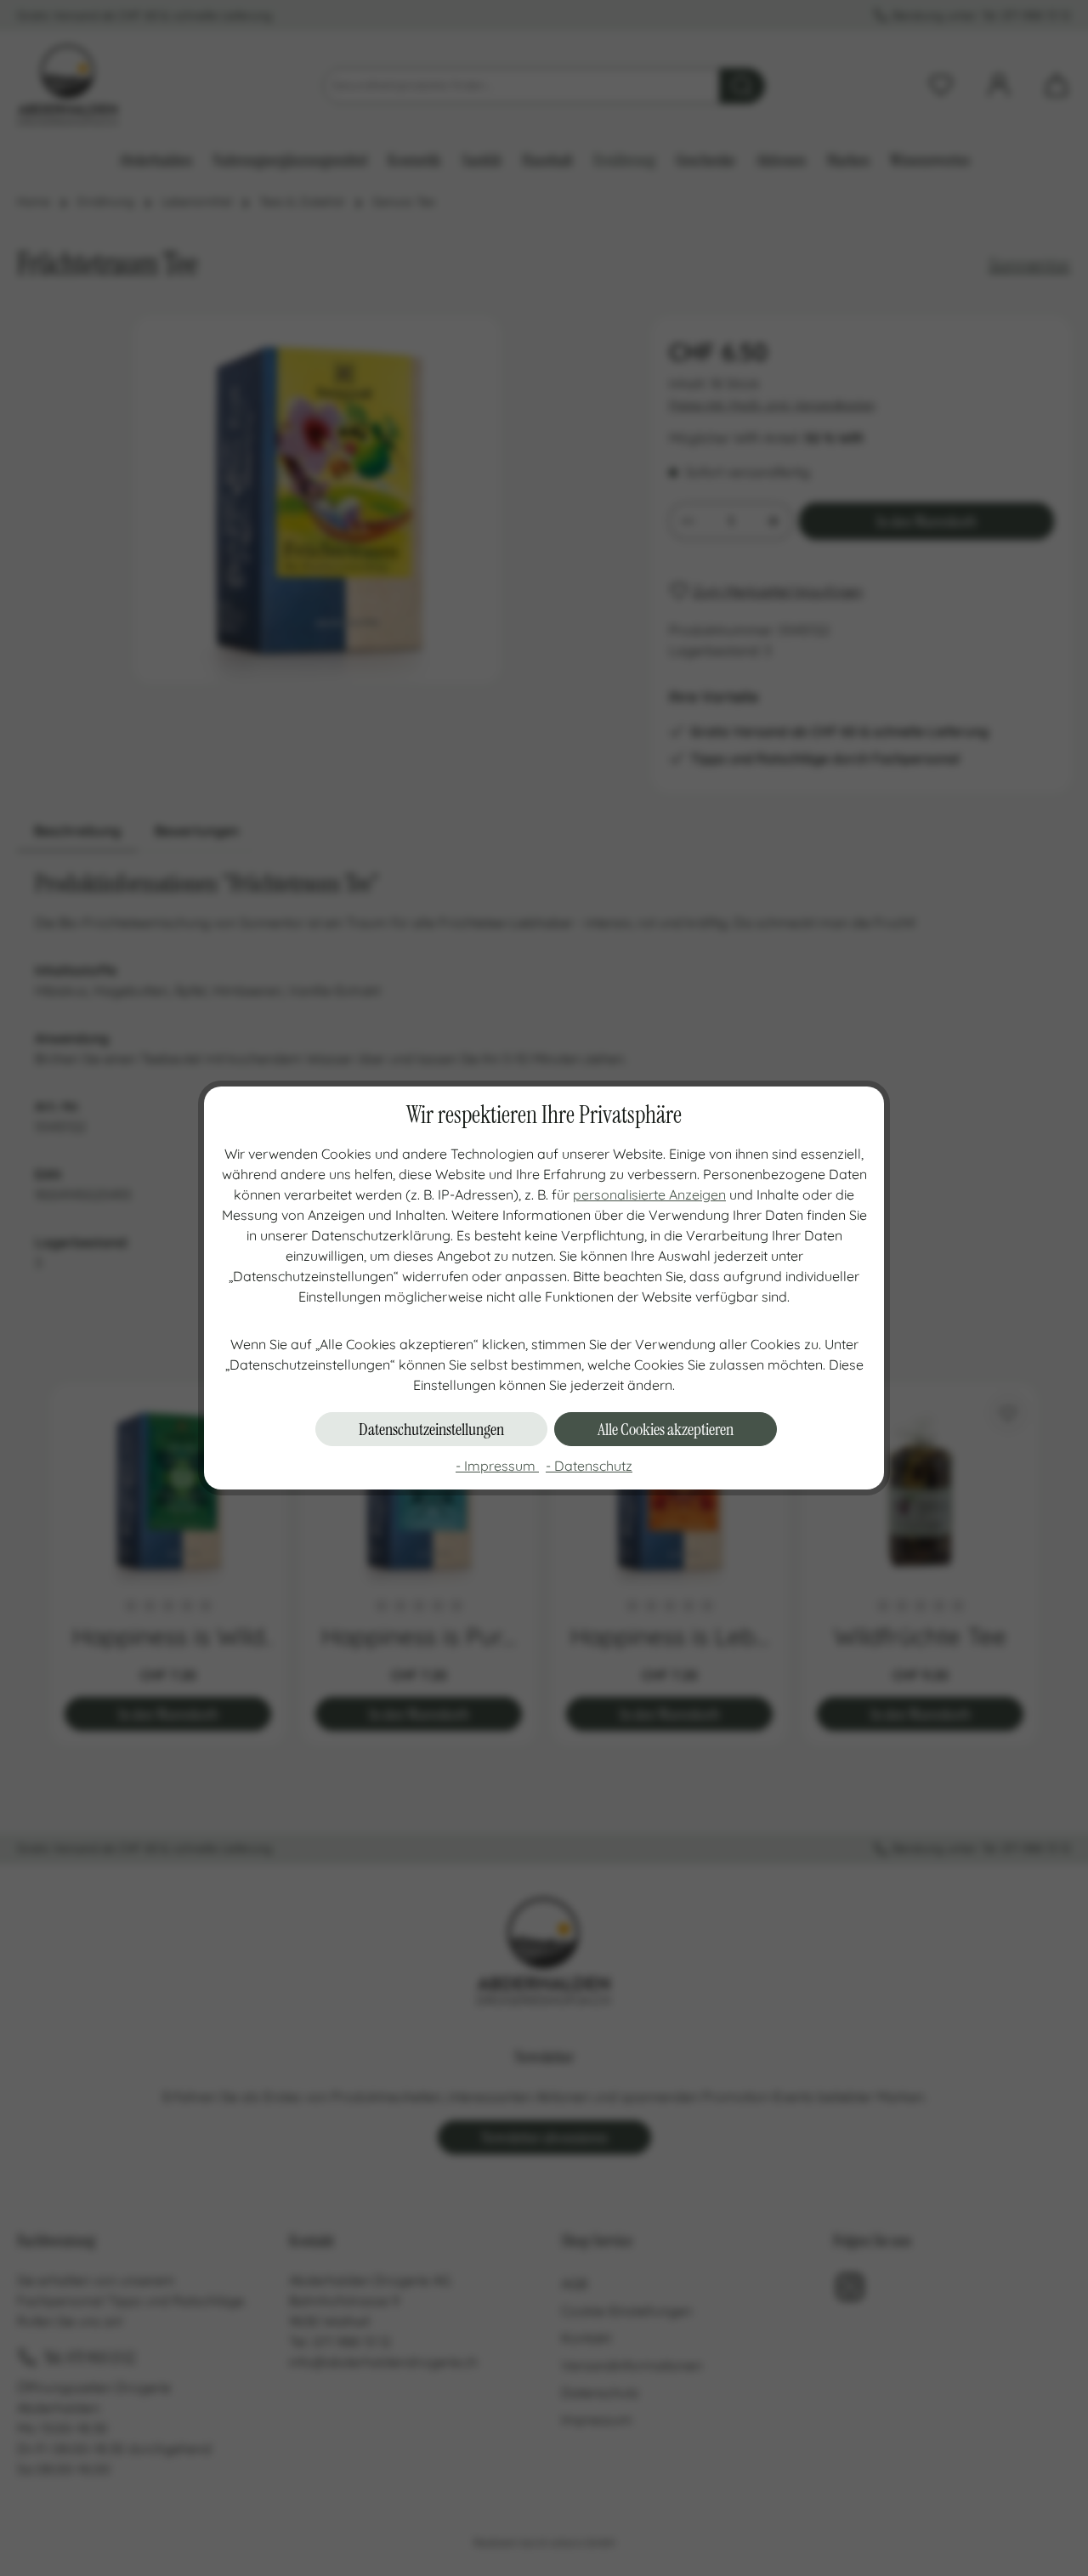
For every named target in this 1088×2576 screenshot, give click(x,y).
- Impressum (497, 1466)
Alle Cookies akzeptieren (666, 1429)
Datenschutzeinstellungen (431, 1429)
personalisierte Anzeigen (649, 1194)
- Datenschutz (589, 1466)
